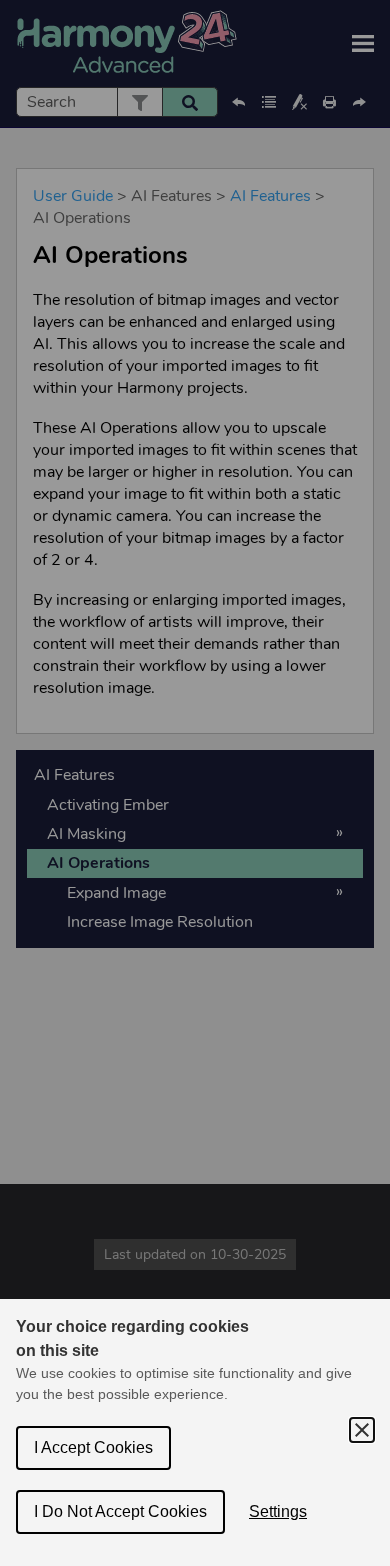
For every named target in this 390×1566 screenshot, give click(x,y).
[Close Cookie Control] (362, 1430)
